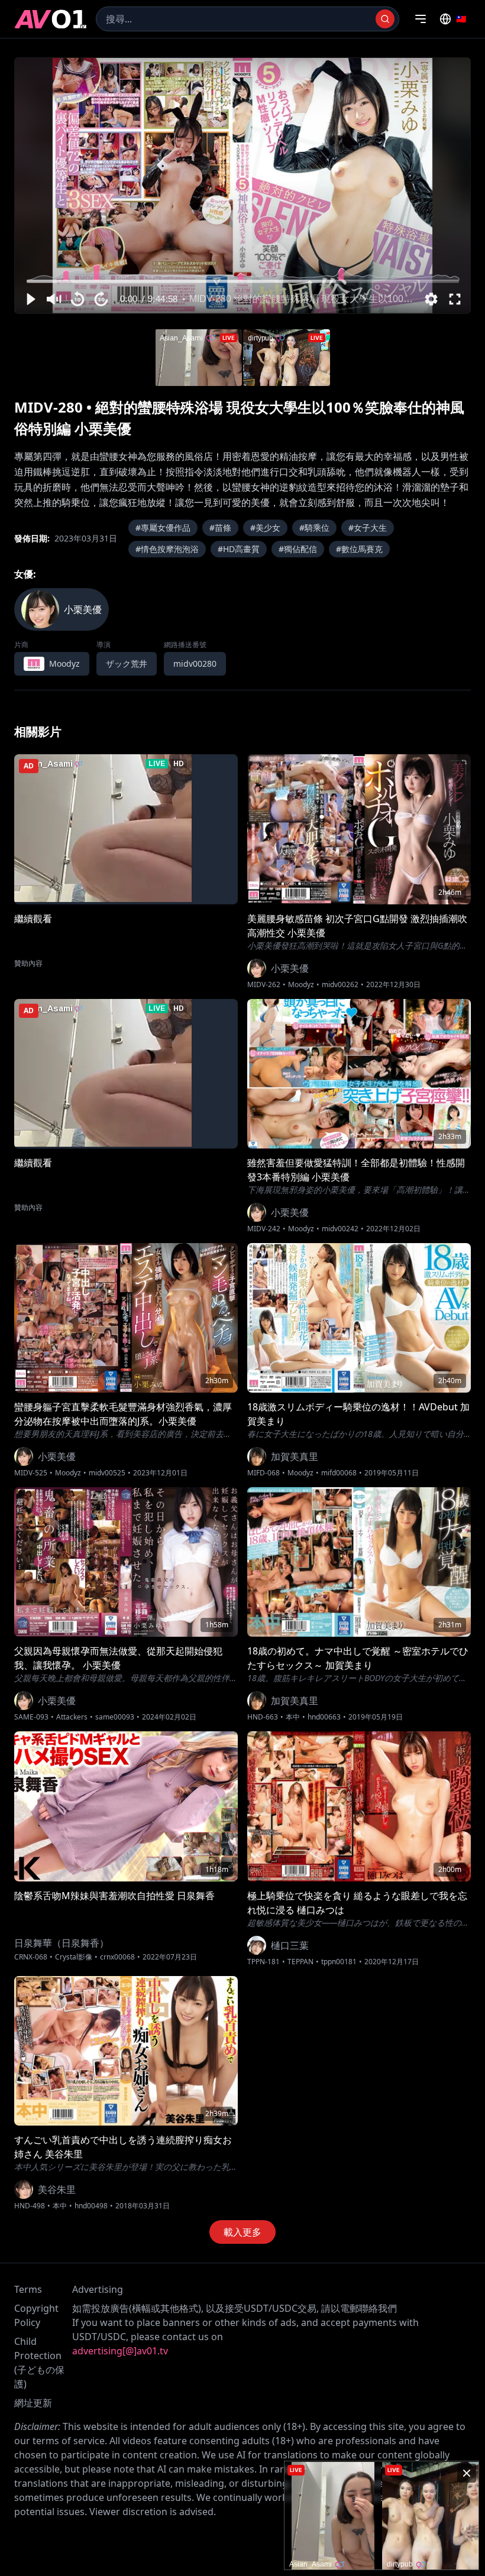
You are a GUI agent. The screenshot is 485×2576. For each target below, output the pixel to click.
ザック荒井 (127, 664)
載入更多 (242, 2232)
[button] (30, 299)
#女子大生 (368, 528)
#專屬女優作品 (163, 528)
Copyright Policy (36, 2315)
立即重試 (276, 70)
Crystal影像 (74, 1957)
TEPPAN (300, 1962)
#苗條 (220, 528)
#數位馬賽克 (359, 549)
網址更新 (33, 2403)
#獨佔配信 (298, 549)
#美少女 (265, 528)
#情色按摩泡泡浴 (167, 549)
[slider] (243, 281)
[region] (242, 186)
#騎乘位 (314, 528)
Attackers (72, 1717)
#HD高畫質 (239, 549)
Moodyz (301, 985)
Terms (28, 2289)
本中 (293, 1717)
